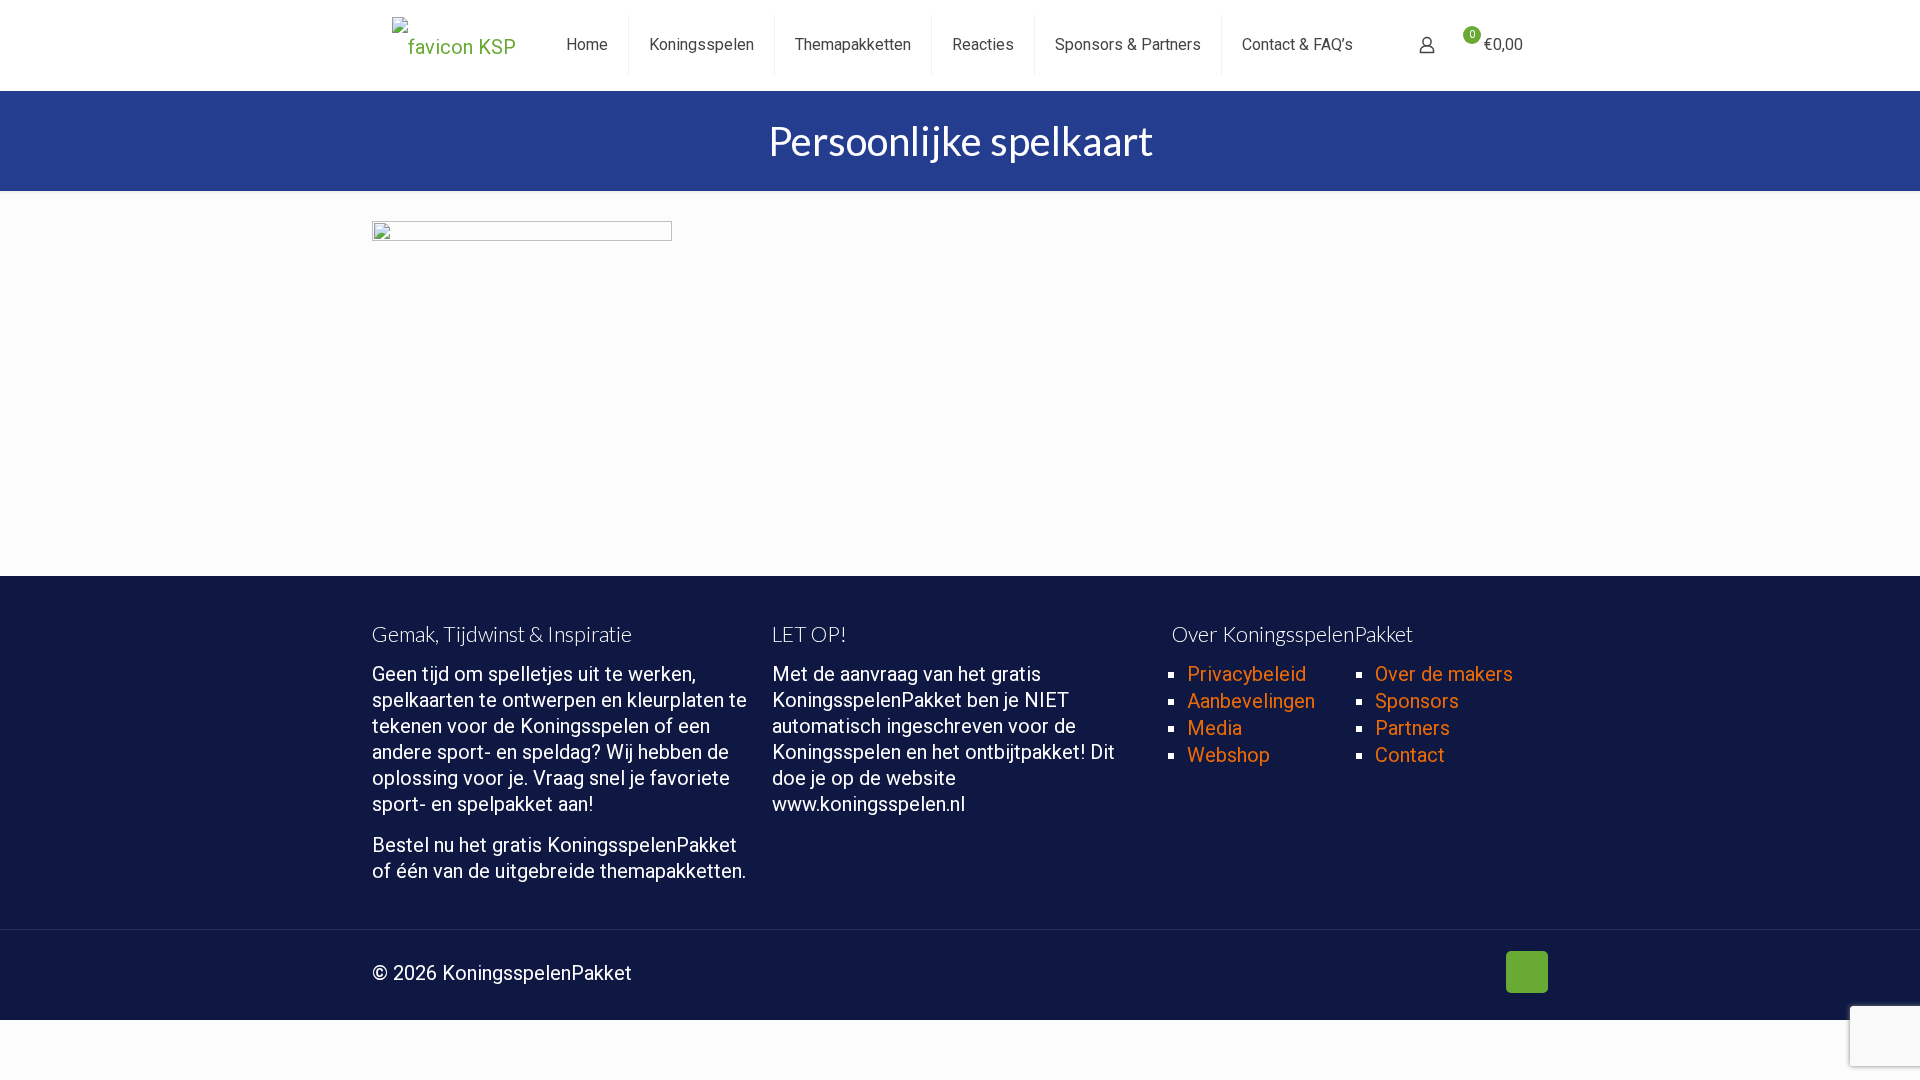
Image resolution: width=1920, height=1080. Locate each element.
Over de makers (1444, 674)
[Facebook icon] (1373, 975)
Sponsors (1417, 701)
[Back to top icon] (1527, 972)
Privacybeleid (1246, 674)
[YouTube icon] (1436, 975)
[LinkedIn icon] (1478, 975)
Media (1214, 728)
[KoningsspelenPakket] (454, 45)
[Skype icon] (1352, 975)
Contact (1410, 755)
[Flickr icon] (1457, 975)
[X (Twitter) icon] (1394, 975)
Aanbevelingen (1251, 701)
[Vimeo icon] (1415, 975)
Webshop (1228, 755)
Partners (1412, 728)
